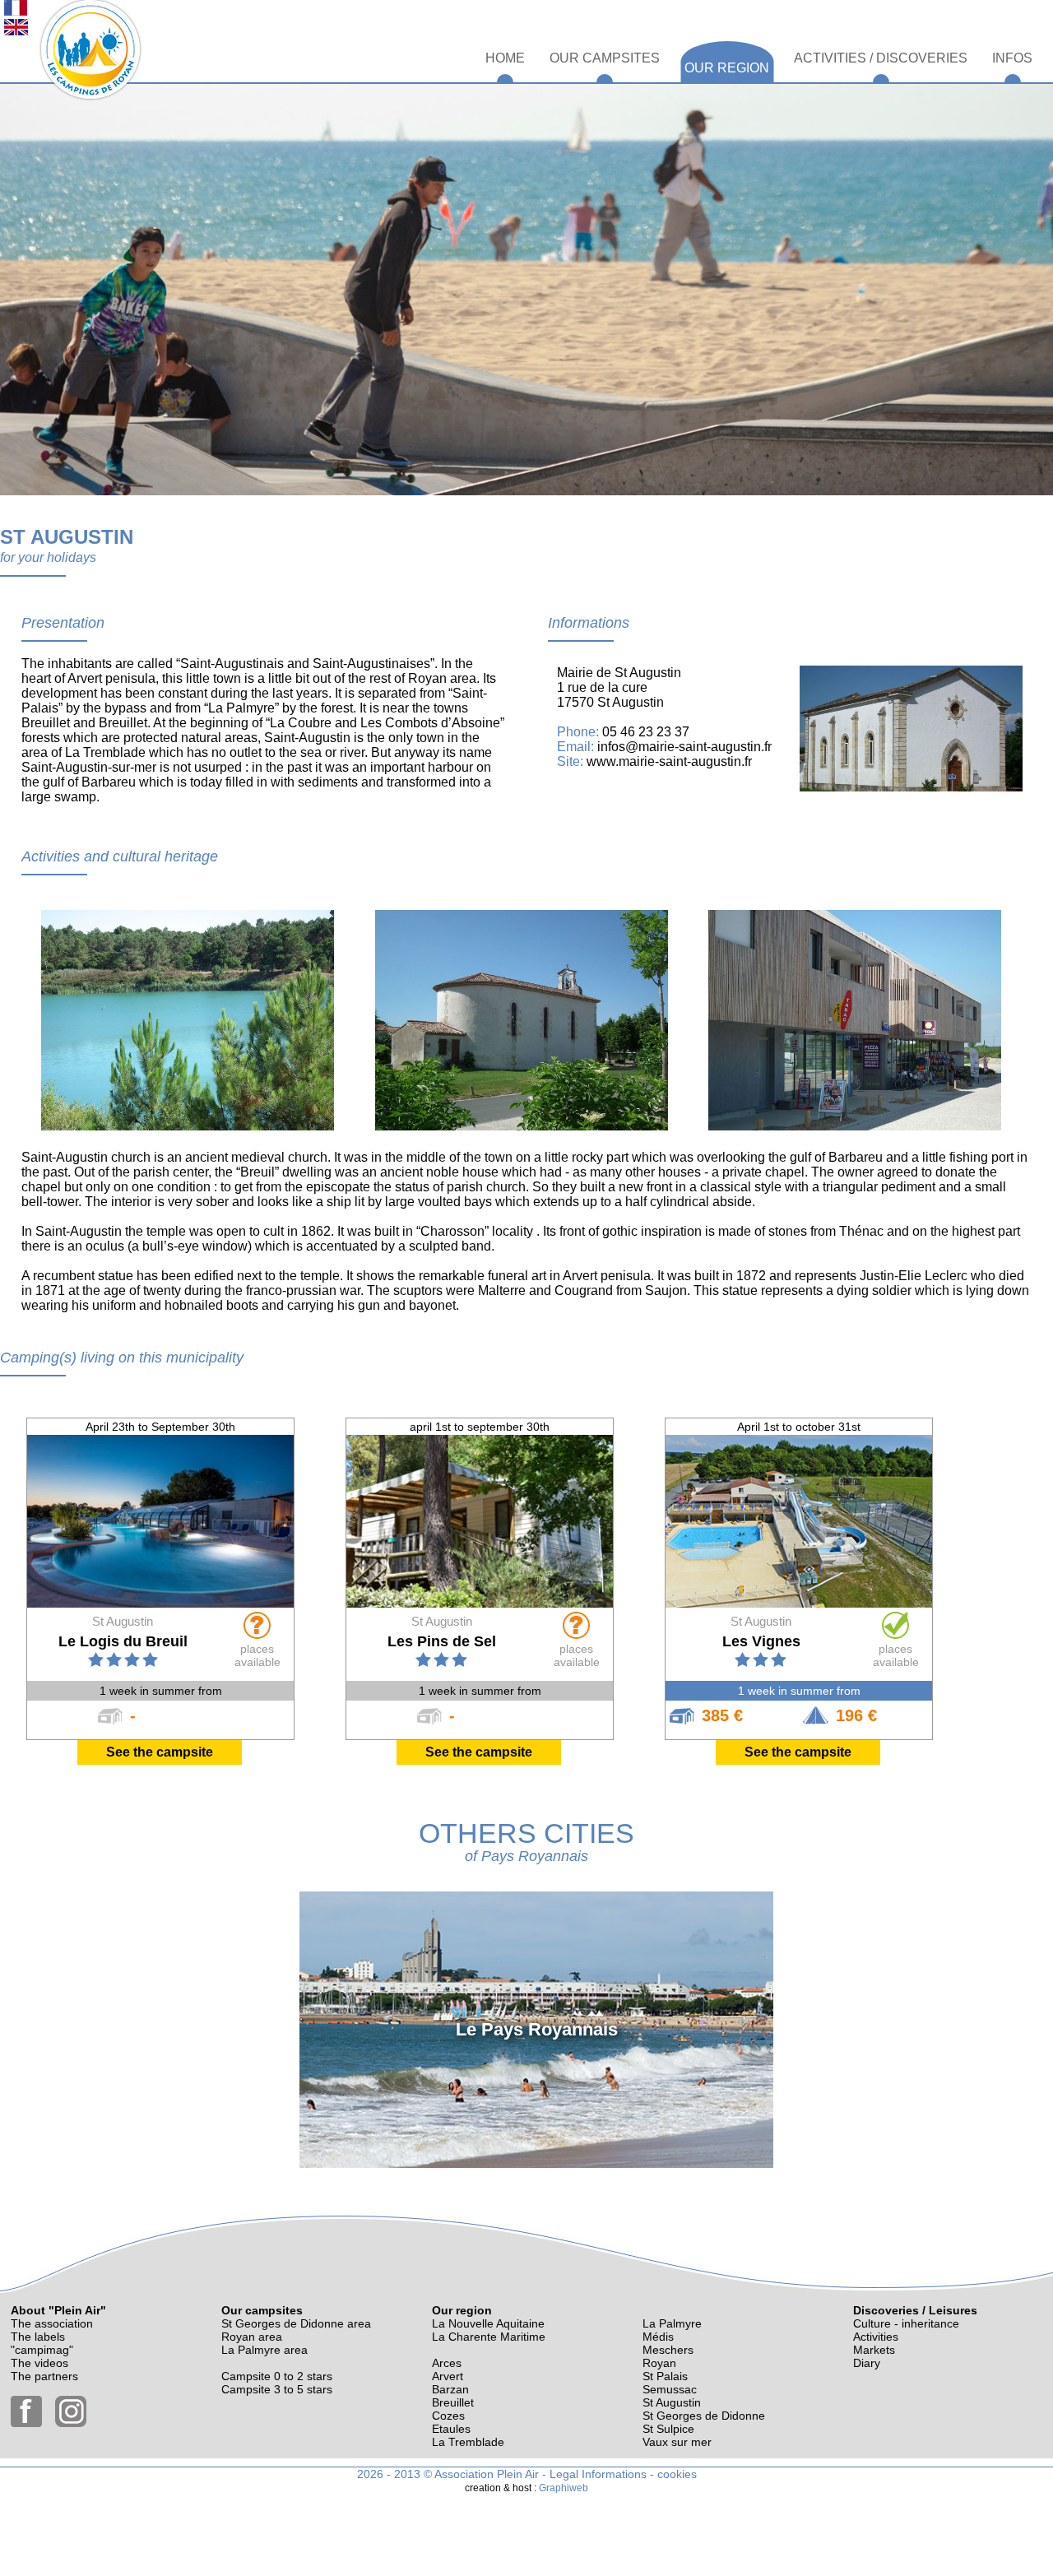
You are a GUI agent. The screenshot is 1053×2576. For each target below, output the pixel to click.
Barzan (450, 2389)
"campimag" (42, 2350)
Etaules (451, 2429)
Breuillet (453, 2402)
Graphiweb (564, 2488)
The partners (44, 2376)
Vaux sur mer (677, 2442)
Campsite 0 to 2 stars (277, 2376)
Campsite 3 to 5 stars (277, 2389)
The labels (38, 2337)
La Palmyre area (264, 2350)
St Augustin (672, 2402)
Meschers (668, 2350)
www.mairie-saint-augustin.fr (669, 761)
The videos (39, 2363)
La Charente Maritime (489, 2337)
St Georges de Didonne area (296, 2323)
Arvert (448, 2376)
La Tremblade (468, 2442)
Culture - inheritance (906, 2323)
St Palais (665, 2376)
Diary (867, 2363)
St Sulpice (668, 2429)
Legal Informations (598, 2474)
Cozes (448, 2416)
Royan (659, 2363)
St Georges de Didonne (704, 2416)
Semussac (670, 2389)
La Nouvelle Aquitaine (488, 2323)
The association (52, 2323)
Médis (658, 2337)
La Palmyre (672, 2323)
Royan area (252, 2337)
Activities (876, 2337)
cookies (677, 2474)
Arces (447, 2363)
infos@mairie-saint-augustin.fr (684, 747)
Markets (874, 2350)
